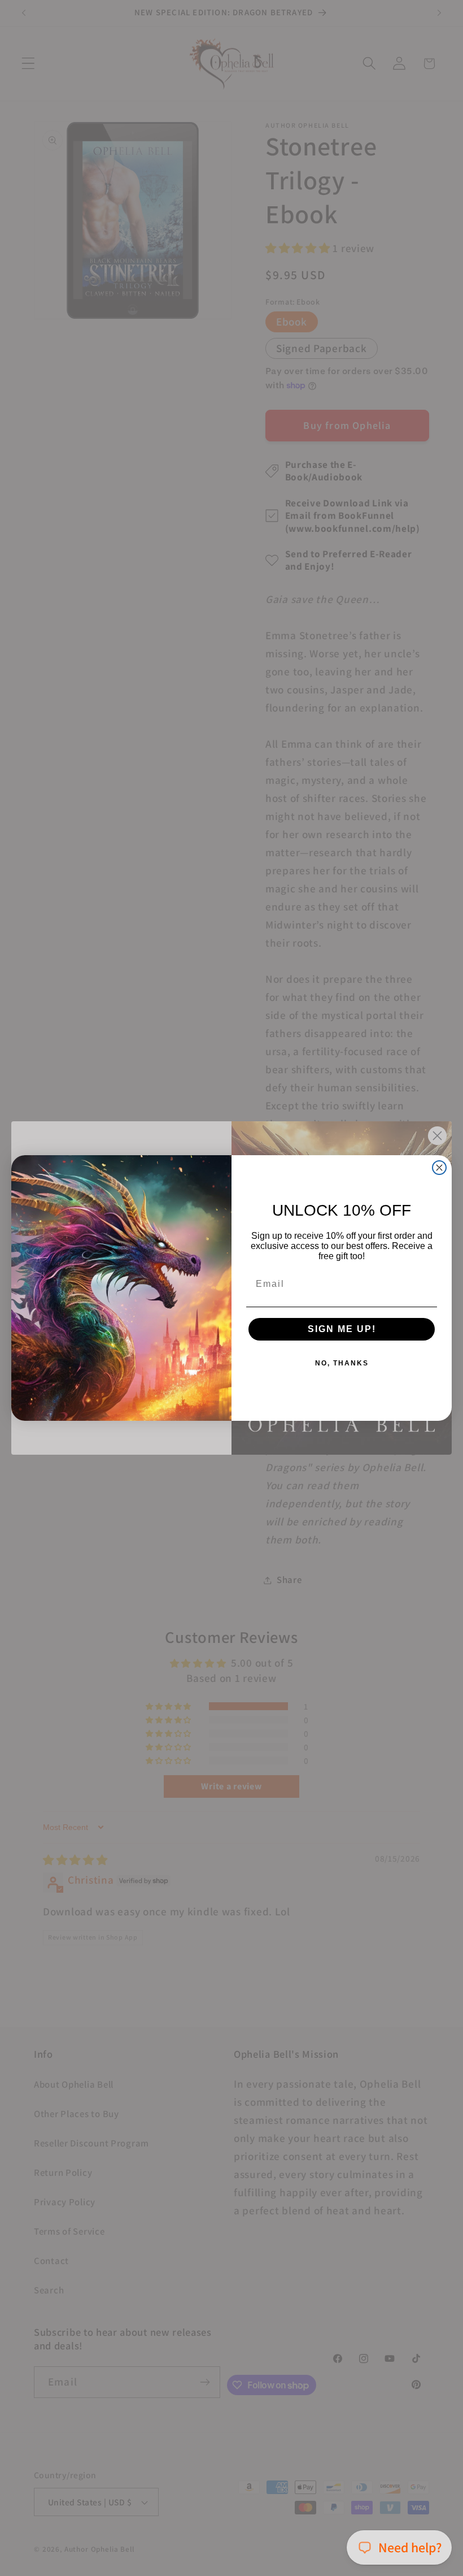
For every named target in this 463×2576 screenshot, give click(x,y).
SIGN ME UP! (342, 1329)
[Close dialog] (439, 1168)
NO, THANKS (342, 1363)
